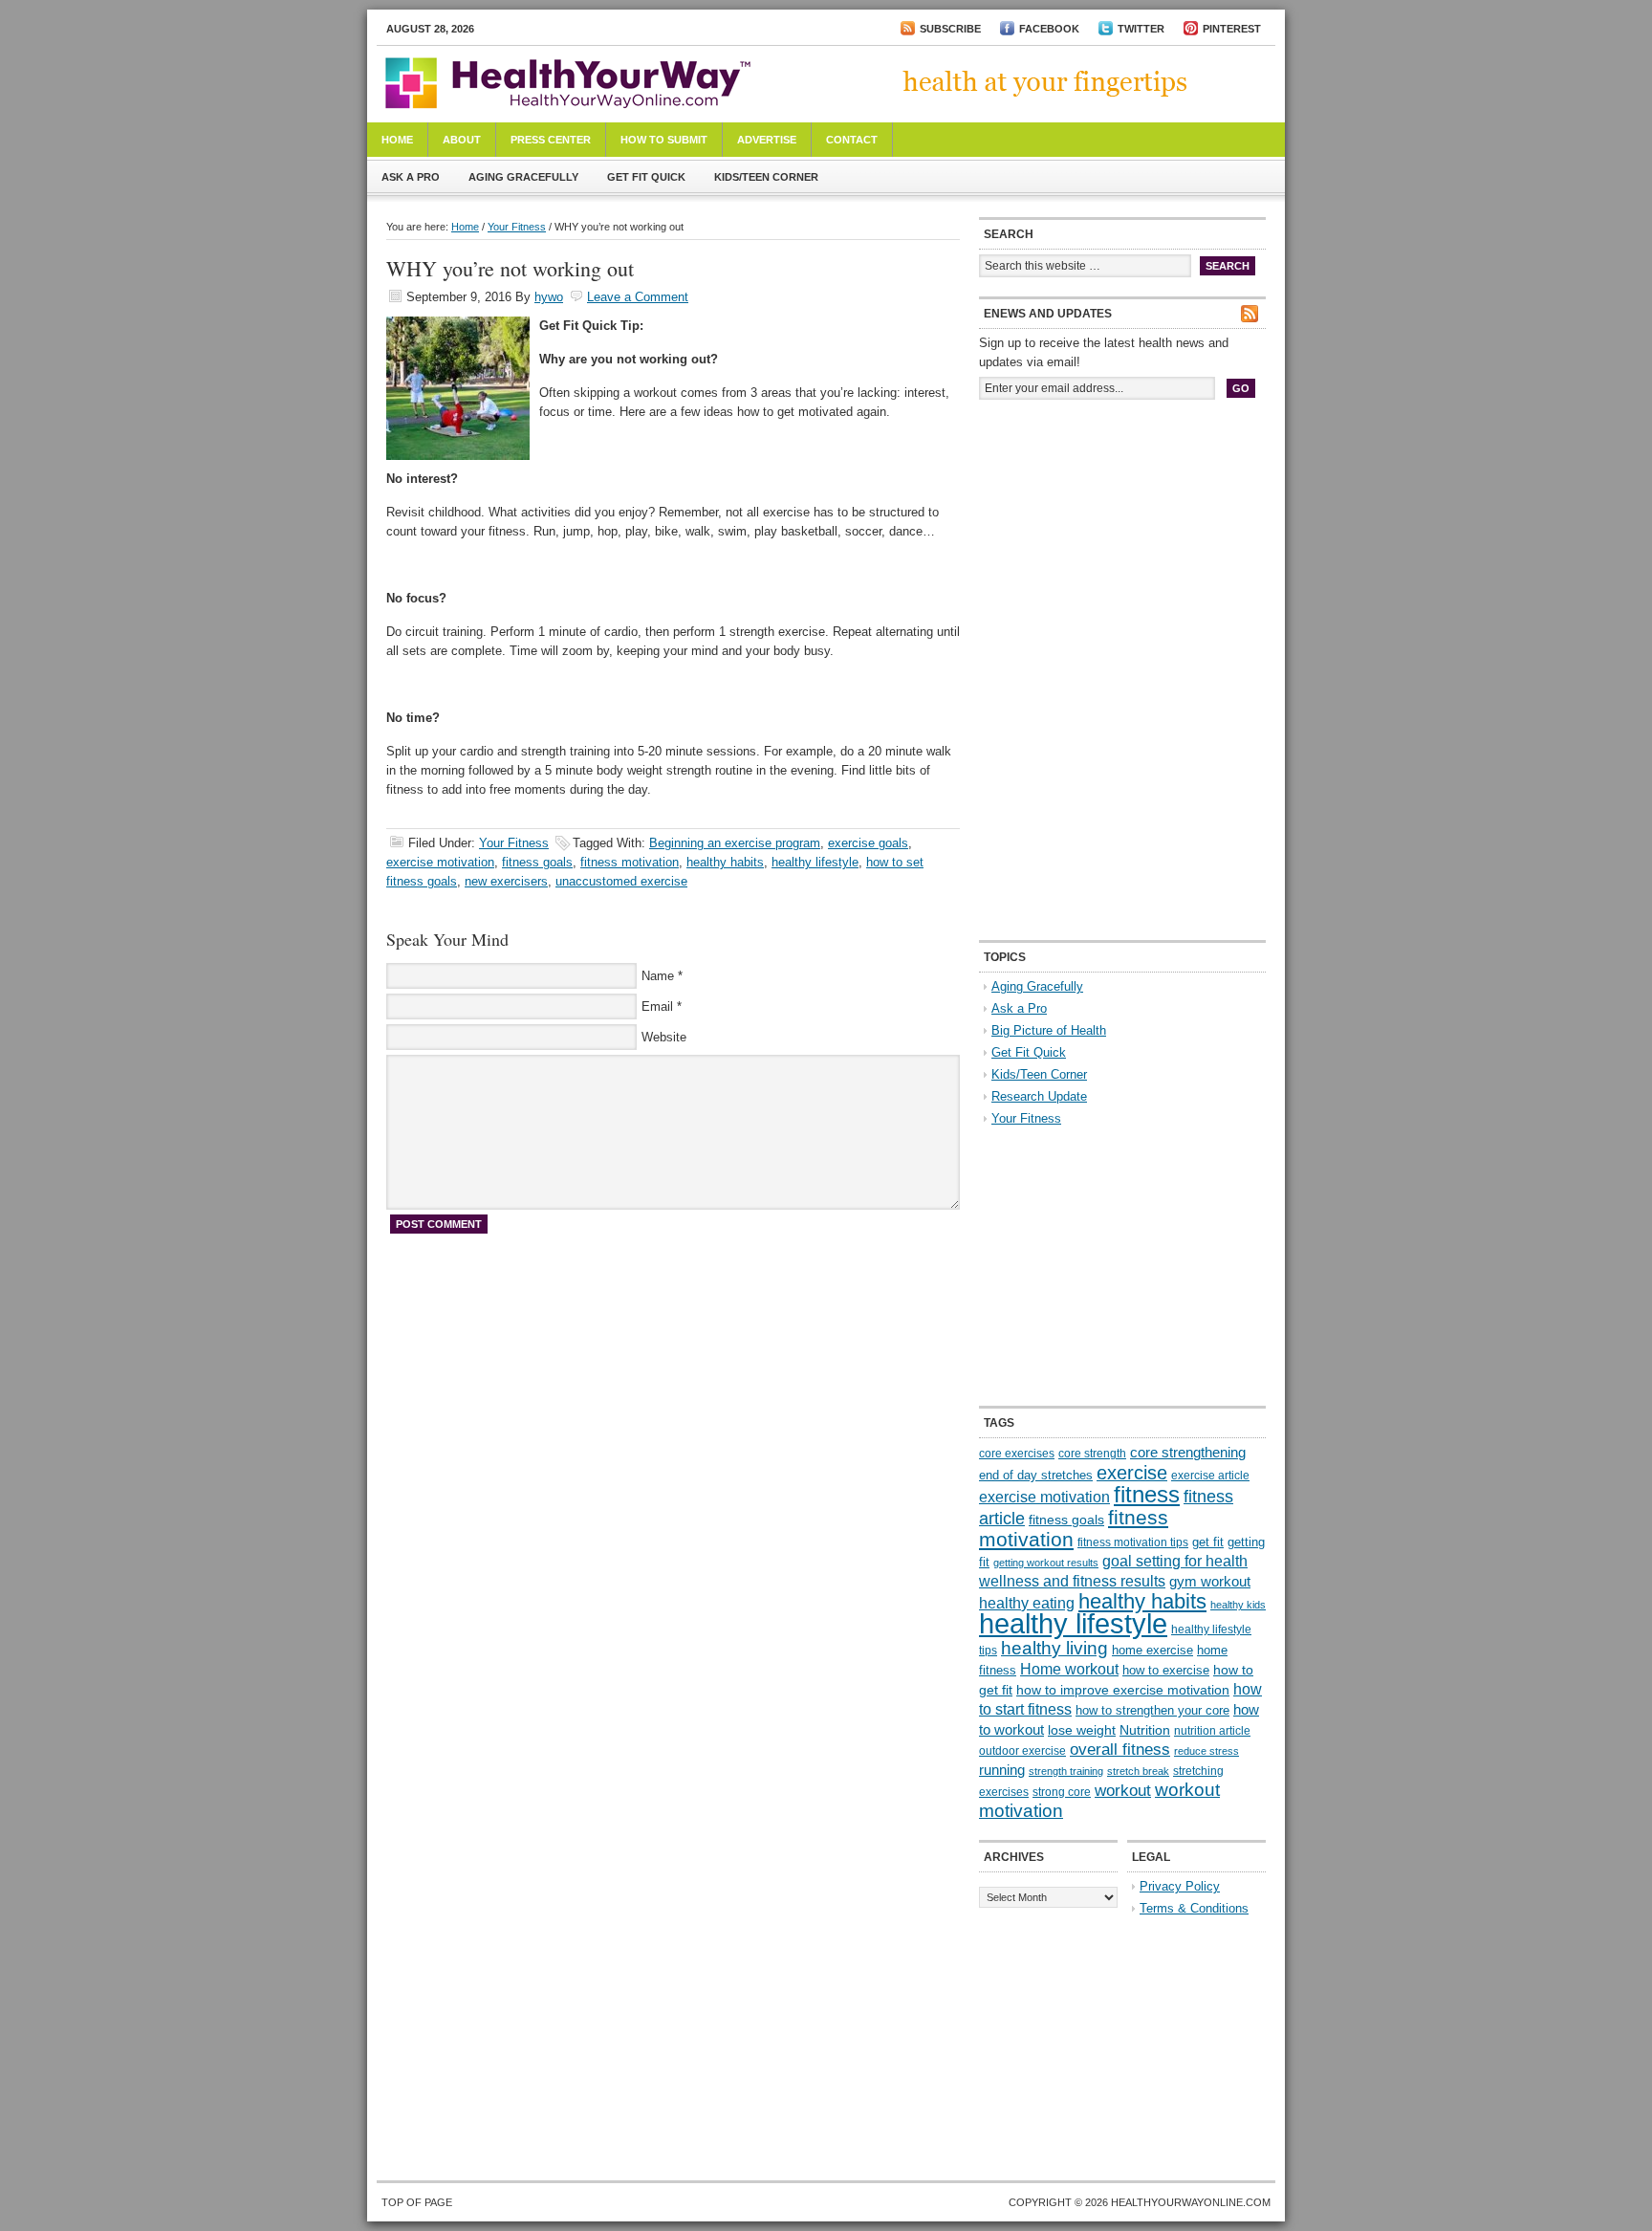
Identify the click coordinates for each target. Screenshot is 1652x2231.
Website (664, 1037)
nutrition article (1212, 1731)
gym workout (1210, 1582)
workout (1123, 1791)
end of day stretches (1036, 1475)
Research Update (1039, 1096)
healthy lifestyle (815, 862)
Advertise (767, 140)
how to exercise (1166, 1670)
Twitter (1141, 29)
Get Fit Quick (646, 177)
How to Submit (664, 140)
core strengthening (1188, 1453)
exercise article (1210, 1476)
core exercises (1017, 1454)
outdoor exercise (1022, 1751)
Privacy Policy (1180, 1886)
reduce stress (1206, 1751)
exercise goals (868, 843)
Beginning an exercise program (735, 843)
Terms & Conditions (1194, 1908)
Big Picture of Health (1049, 1030)
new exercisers (506, 881)
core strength (1092, 1454)
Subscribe (950, 29)
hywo (549, 297)
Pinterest (1232, 29)
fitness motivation (630, 862)
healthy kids (1238, 1605)
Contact (852, 140)
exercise (1132, 1473)
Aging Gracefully (523, 177)
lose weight (1082, 1730)
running (1002, 1770)
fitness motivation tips (1133, 1542)
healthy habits (725, 862)
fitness (1147, 1494)
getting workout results (1046, 1563)
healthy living (1054, 1648)
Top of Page (417, 2202)
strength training (1066, 1771)
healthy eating (1027, 1603)
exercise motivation (440, 862)
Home (397, 140)
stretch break (1138, 1771)
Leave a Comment (638, 297)
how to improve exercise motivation (1123, 1690)
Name (658, 976)
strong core (1062, 1792)
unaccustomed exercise (621, 881)
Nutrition (1145, 1730)
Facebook (1049, 29)
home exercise (1152, 1650)
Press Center (551, 140)
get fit (1208, 1542)
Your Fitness (517, 227)
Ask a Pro (411, 177)
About (462, 140)
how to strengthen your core (1152, 1710)
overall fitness (1120, 1750)
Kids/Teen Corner (766, 177)
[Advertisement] (1122, 543)
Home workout (1069, 1669)
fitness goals (537, 862)
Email (657, 1006)
